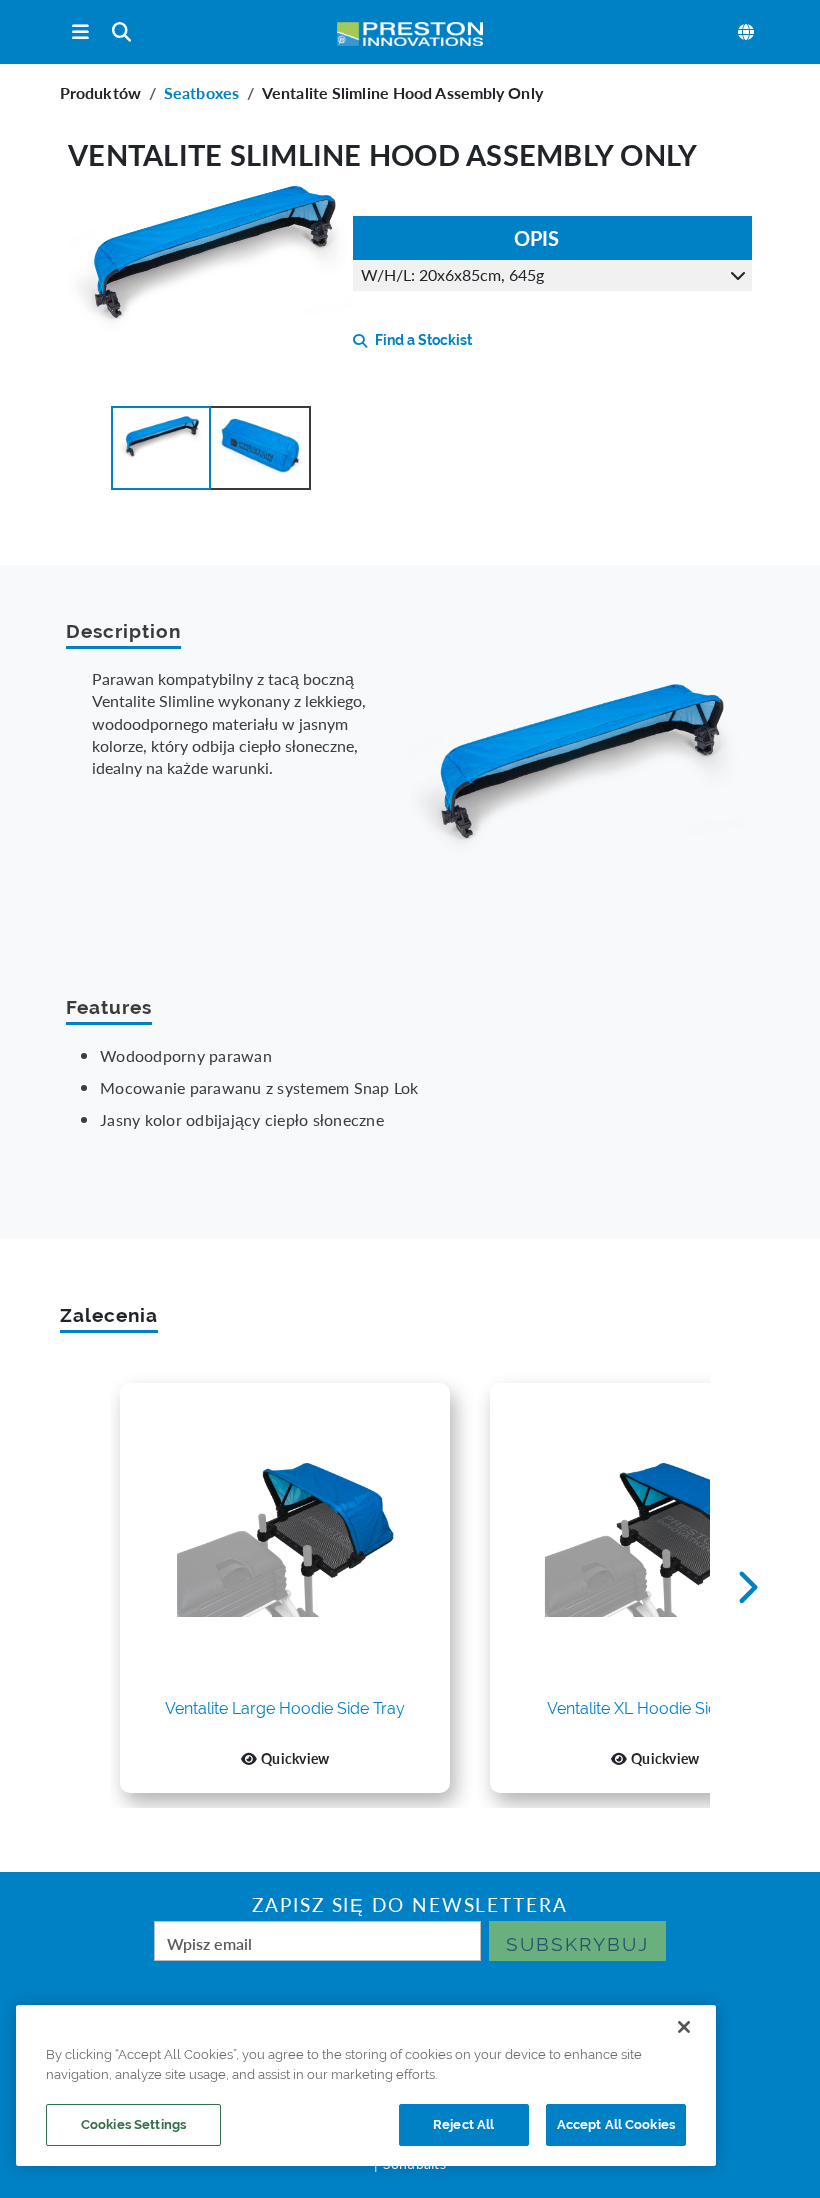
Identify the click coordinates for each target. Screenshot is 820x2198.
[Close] (684, 2027)
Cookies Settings (133, 2124)
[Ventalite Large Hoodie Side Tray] (285, 1540)
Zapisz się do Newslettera (410, 1904)
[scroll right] (747, 1588)
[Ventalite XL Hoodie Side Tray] (655, 1540)
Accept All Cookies (616, 2124)
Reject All (463, 2124)
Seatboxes (201, 92)
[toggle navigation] (80, 32)
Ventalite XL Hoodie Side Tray (655, 1709)
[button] (161, 448)
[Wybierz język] (747, 32)
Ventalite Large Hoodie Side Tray (285, 1709)
